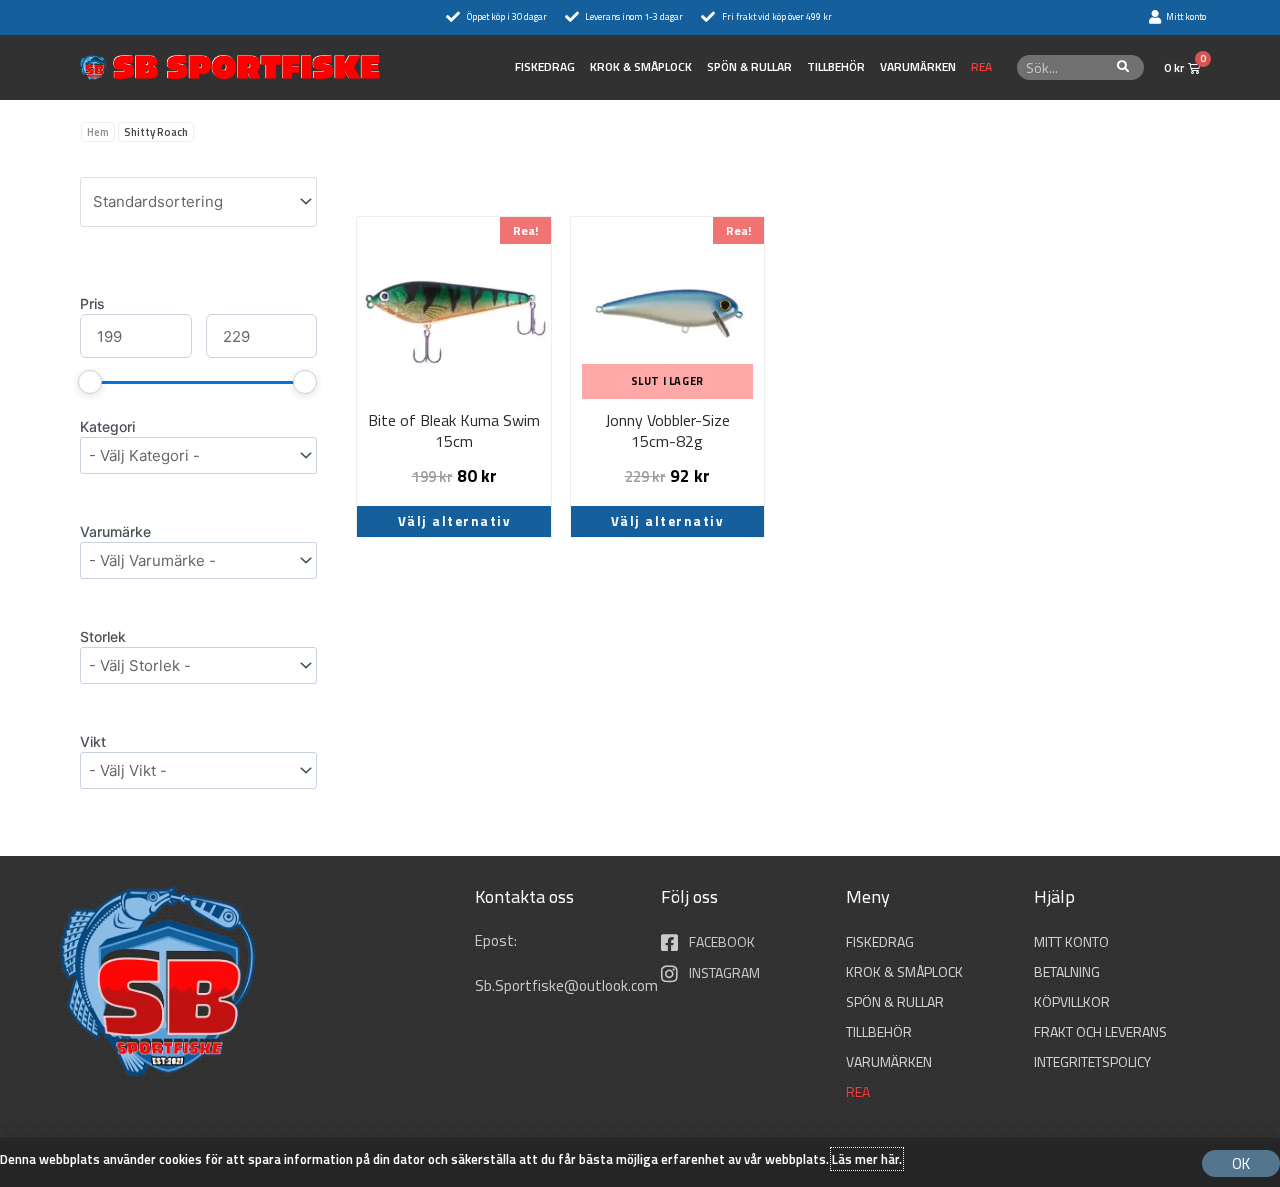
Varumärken (918, 66)
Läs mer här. (867, 1159)
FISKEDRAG (545, 66)
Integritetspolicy (1092, 1061)
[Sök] (1123, 67)
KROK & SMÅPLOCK (641, 66)
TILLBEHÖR (836, 66)
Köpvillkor (1072, 1001)
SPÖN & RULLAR (749, 66)
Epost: (497, 940)
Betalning (1067, 971)
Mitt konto (1071, 941)
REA (981, 66)
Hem (98, 132)
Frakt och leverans (1100, 1031)
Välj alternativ (454, 521)
